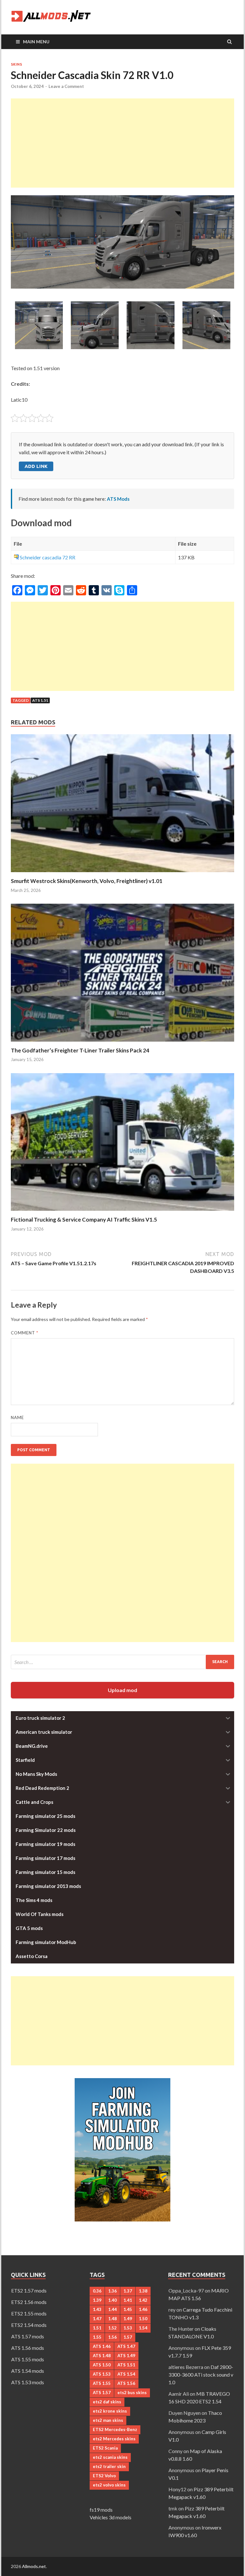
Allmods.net (34, 2566)
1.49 (128, 2319)
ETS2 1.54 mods (29, 2325)
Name (17, 1417)
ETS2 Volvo (104, 2476)
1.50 (143, 2319)
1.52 (112, 2328)
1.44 (112, 2309)
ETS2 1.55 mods (29, 2313)
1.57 (128, 2337)
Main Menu (36, 42)
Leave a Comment (66, 86)
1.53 (128, 2328)
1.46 (143, 2309)
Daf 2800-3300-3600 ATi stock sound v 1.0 (201, 2375)
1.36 (112, 2291)
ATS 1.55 (102, 2383)
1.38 (143, 2291)
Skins (16, 64)
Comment (25, 1333)
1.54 (143, 2328)
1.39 (97, 2300)
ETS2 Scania (105, 2448)
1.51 (97, 2328)
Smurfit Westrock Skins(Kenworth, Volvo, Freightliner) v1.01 (87, 881)
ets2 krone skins (110, 2411)
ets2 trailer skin (109, 2466)
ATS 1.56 (126, 2383)
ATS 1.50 (102, 2365)
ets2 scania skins (110, 2457)
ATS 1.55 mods (28, 2359)
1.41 (128, 2300)
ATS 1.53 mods (28, 2382)
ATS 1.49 (126, 2356)
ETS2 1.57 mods (29, 2290)
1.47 (97, 2319)
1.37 (128, 2291)
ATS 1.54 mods (28, 2371)
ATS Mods (118, 499)
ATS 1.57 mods (28, 2336)
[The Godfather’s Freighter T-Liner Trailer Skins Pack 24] (122, 1043)
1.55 (97, 2337)
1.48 (112, 2319)
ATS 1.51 (40, 700)
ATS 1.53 (102, 2374)
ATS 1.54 (126, 2374)
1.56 (112, 2337)
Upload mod (122, 1690)
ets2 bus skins (132, 2393)
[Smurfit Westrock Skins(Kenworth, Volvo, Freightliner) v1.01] (122, 874)
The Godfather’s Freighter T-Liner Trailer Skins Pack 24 (80, 1050)
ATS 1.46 (102, 2346)
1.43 (97, 2309)
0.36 (97, 2291)
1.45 (128, 2309)
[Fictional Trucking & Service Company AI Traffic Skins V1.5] (122, 1212)
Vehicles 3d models (111, 2517)
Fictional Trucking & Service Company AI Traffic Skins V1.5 (84, 1220)
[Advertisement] (122, 143)
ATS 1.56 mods (28, 2348)
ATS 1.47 (126, 2346)
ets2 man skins (108, 2420)
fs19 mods (101, 2510)
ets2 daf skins (107, 2402)
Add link (36, 466)
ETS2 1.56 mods (29, 2302)
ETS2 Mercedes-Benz (115, 2429)
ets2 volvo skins (109, 2485)
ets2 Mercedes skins (114, 2439)
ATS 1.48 (102, 2356)
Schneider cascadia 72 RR (48, 557)
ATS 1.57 (102, 2393)
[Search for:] (122, 1662)
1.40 (112, 2300)
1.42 (143, 2300)
